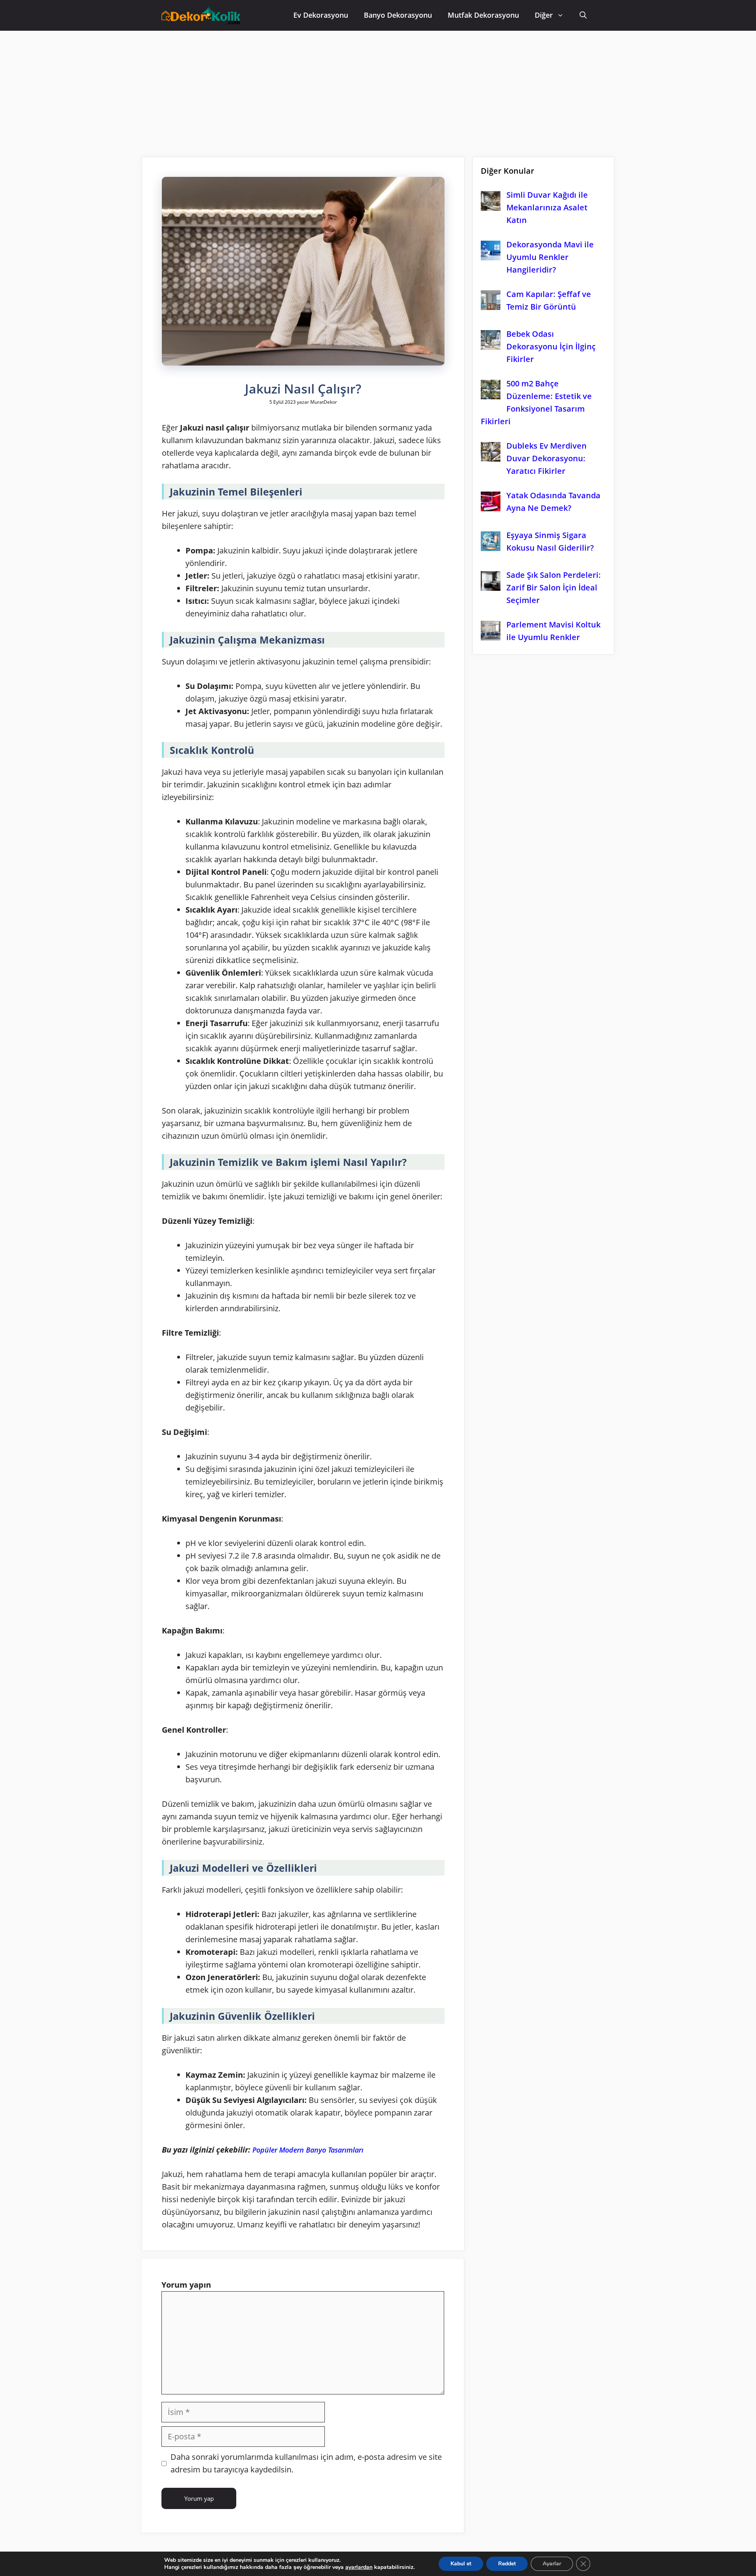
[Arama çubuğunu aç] (583, 15)
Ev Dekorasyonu (321, 15)
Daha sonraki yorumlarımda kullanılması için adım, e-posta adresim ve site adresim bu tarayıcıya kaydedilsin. (306, 2463)
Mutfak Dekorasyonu (483, 15)
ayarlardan (359, 2567)
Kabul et (461, 2564)
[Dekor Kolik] (203, 16)
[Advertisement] (378, 90)
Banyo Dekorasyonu (398, 15)
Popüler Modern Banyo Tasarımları (308, 2150)
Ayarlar (552, 2564)
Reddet (507, 2564)
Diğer (544, 15)
